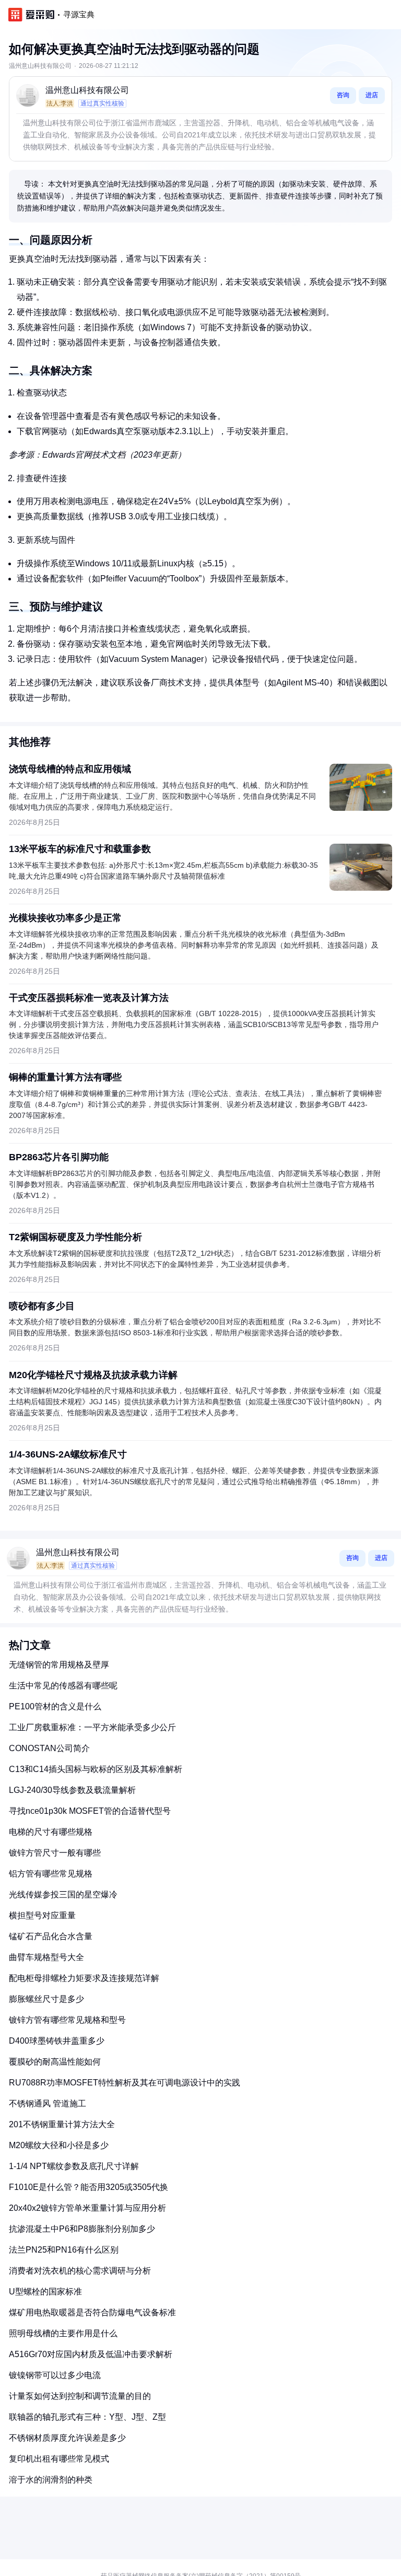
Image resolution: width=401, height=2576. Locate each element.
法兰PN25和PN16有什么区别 (64, 2250)
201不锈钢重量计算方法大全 (62, 2124)
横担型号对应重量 (42, 1915)
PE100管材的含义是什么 (55, 1706)
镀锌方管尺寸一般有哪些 (55, 1853)
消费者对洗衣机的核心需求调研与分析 (80, 2271)
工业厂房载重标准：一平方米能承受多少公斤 (92, 1727)
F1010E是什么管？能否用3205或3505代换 (89, 2187)
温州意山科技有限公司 (87, 90)
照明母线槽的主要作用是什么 (63, 2333)
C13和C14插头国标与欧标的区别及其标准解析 (96, 1769)
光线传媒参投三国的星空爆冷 (63, 1895)
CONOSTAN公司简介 (49, 1748)
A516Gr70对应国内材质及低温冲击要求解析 (91, 2354)
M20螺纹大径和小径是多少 (59, 2145)
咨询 (343, 95)
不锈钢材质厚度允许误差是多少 (67, 2438)
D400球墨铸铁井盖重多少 (57, 2041)
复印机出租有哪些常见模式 (59, 2459)
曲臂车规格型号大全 (46, 1957)
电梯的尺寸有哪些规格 (51, 1832)
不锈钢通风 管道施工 (48, 2103)
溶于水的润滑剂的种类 (51, 2480)
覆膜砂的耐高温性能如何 (55, 2062)
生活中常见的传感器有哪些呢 (63, 1686)
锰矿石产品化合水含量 (51, 1936)
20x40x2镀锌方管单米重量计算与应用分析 (87, 2208)
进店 (372, 95)
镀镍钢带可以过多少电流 (55, 2375)
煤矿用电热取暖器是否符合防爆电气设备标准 (92, 2312)
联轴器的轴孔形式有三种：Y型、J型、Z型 (87, 2417)
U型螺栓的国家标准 (45, 2292)
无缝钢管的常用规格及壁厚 (59, 1665)
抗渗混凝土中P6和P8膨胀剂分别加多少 (82, 2229)
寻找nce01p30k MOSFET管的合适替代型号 (90, 1811)
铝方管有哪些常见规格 (51, 1874)
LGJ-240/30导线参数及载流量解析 (72, 1790)
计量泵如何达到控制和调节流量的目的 (80, 2396)
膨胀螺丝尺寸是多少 (46, 1999)
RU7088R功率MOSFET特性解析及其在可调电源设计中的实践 (125, 2083)
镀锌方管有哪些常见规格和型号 (67, 2020)
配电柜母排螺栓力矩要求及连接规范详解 (84, 1978)
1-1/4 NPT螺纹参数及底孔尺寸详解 (74, 2166)
